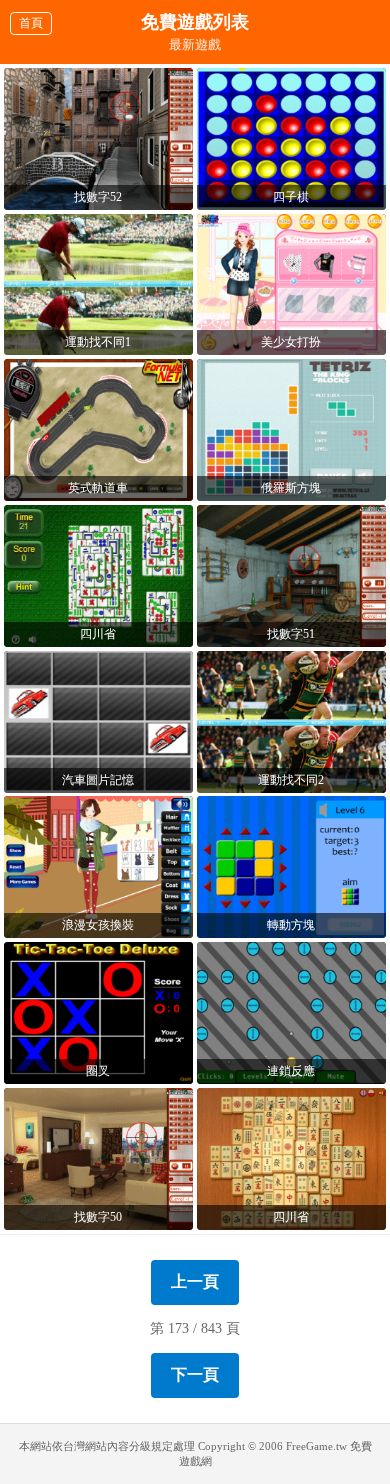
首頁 (31, 23)
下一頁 (195, 1374)
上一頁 (195, 1281)
